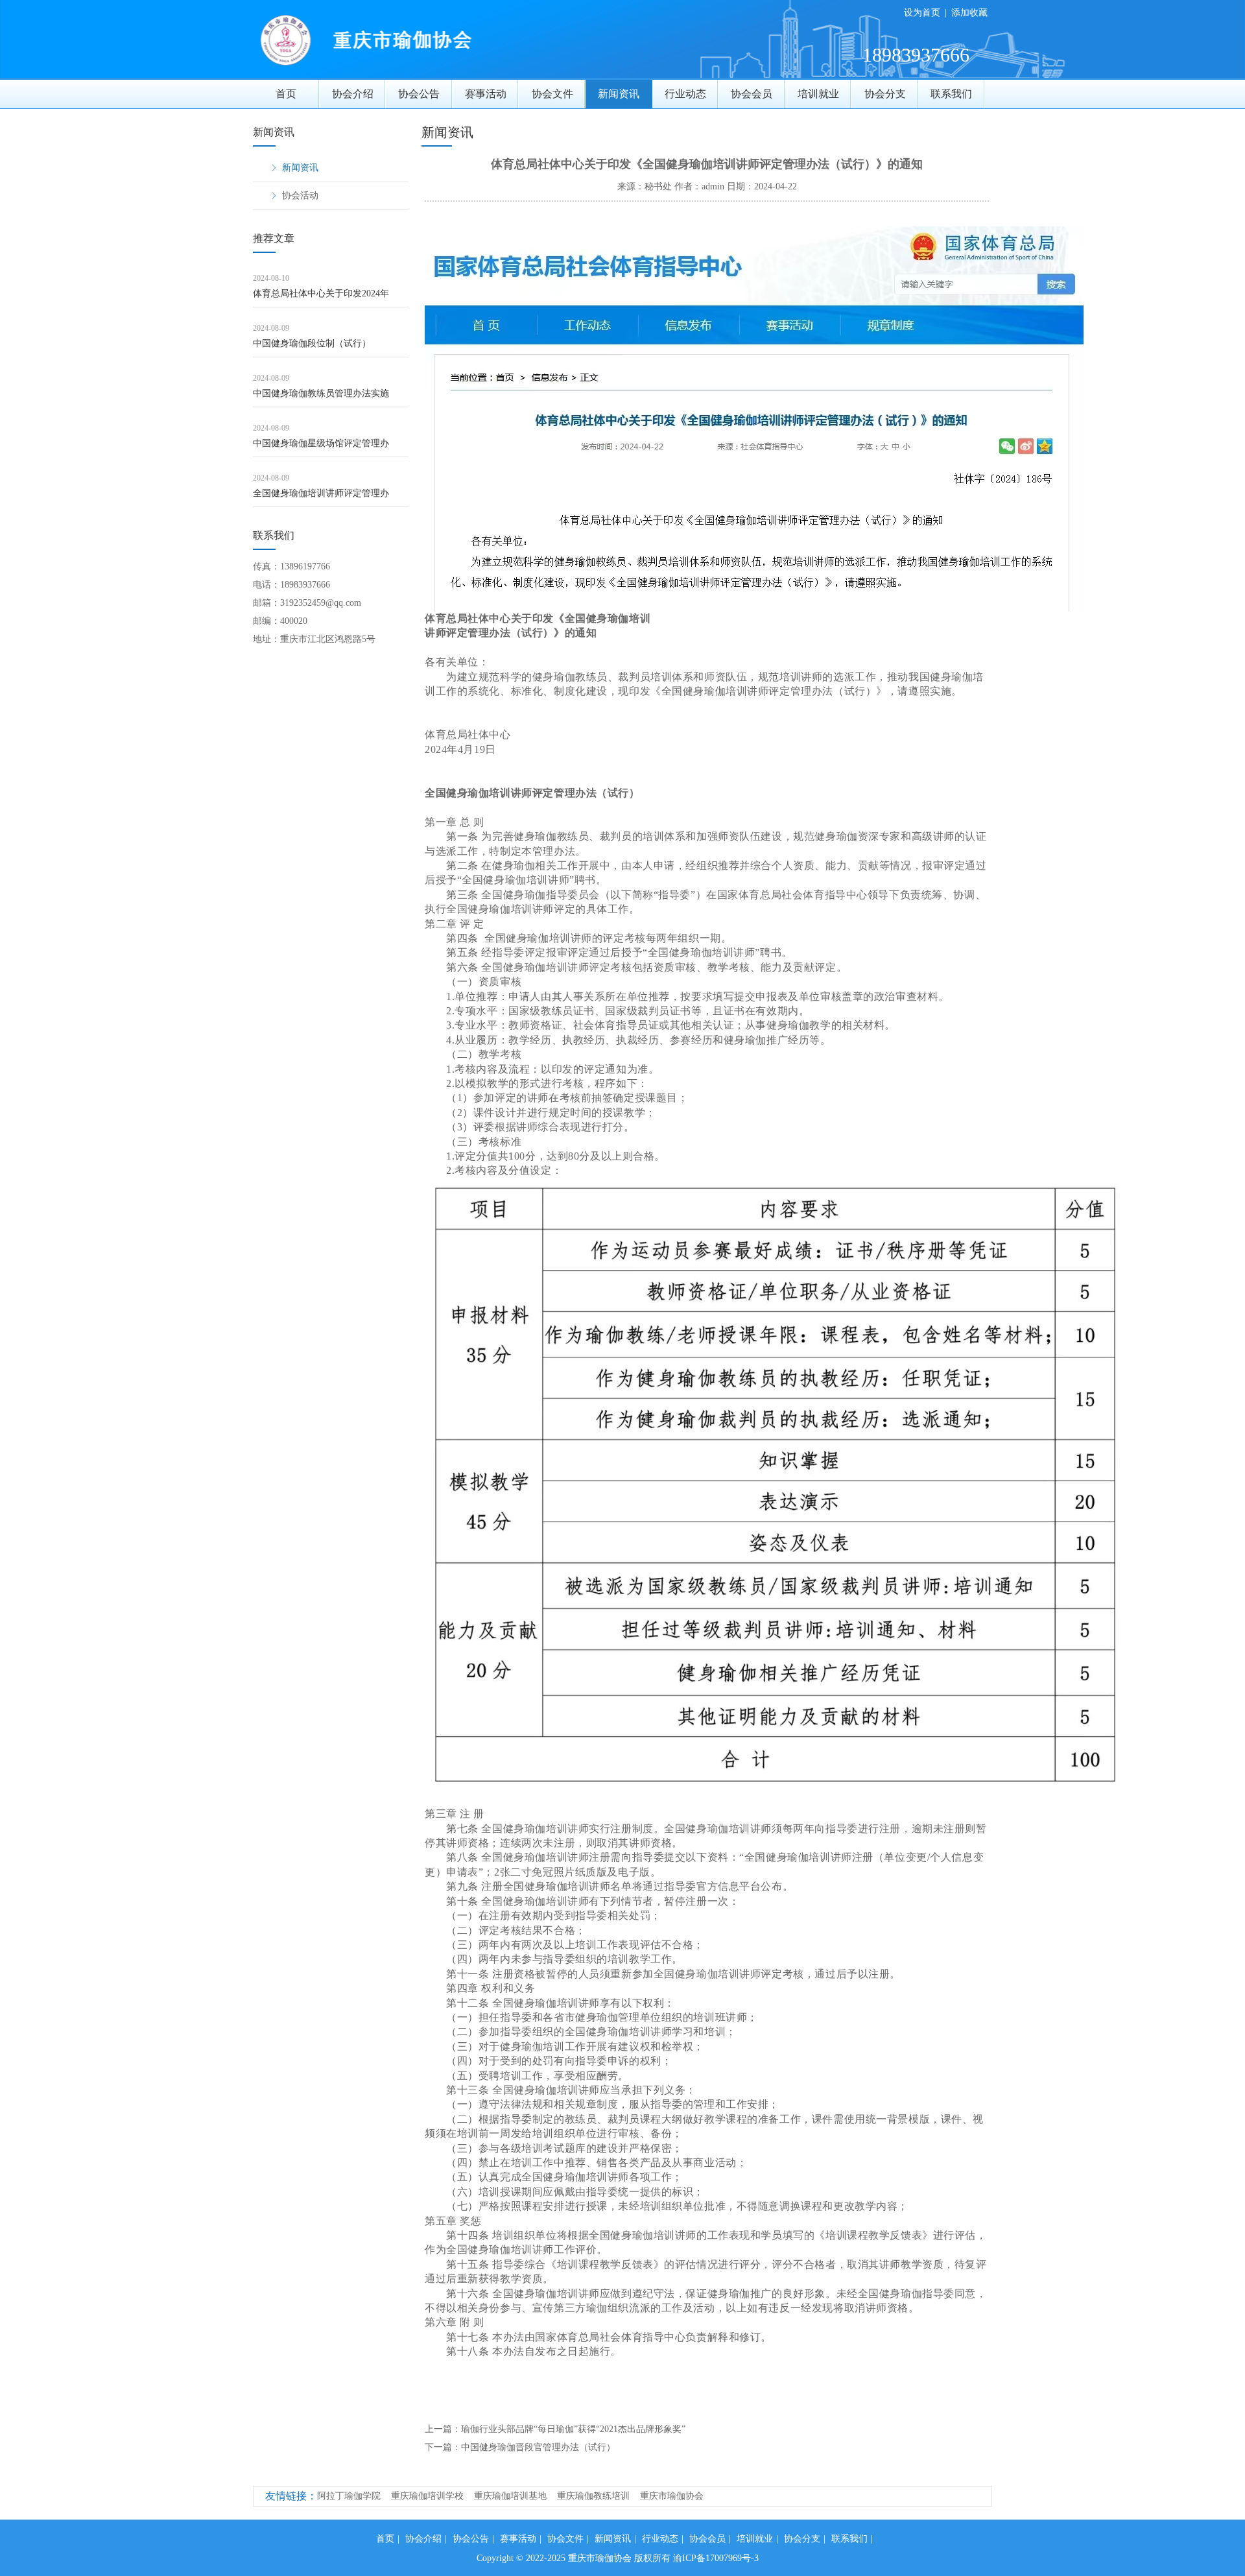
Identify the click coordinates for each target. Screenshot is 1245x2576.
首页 (286, 94)
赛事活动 (486, 94)
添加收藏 (969, 13)
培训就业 (818, 94)
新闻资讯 (619, 94)
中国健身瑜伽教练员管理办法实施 (321, 393)
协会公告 (419, 94)
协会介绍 (353, 94)
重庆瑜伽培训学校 (427, 2496)
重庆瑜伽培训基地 (510, 2496)
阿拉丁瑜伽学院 (349, 2496)
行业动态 (685, 94)
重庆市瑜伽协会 (672, 2496)
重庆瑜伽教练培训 (593, 2496)
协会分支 (885, 94)
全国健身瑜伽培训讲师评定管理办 (321, 493)
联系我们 (951, 94)
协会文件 (552, 94)
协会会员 (752, 94)
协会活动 (300, 196)
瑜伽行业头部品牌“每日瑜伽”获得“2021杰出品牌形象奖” (573, 2429)
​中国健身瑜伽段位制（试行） (312, 343)
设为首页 (922, 13)
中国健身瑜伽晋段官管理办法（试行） (538, 2447)
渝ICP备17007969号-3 (716, 2558)
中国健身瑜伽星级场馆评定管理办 (321, 443)
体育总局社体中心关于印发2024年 (321, 293)
